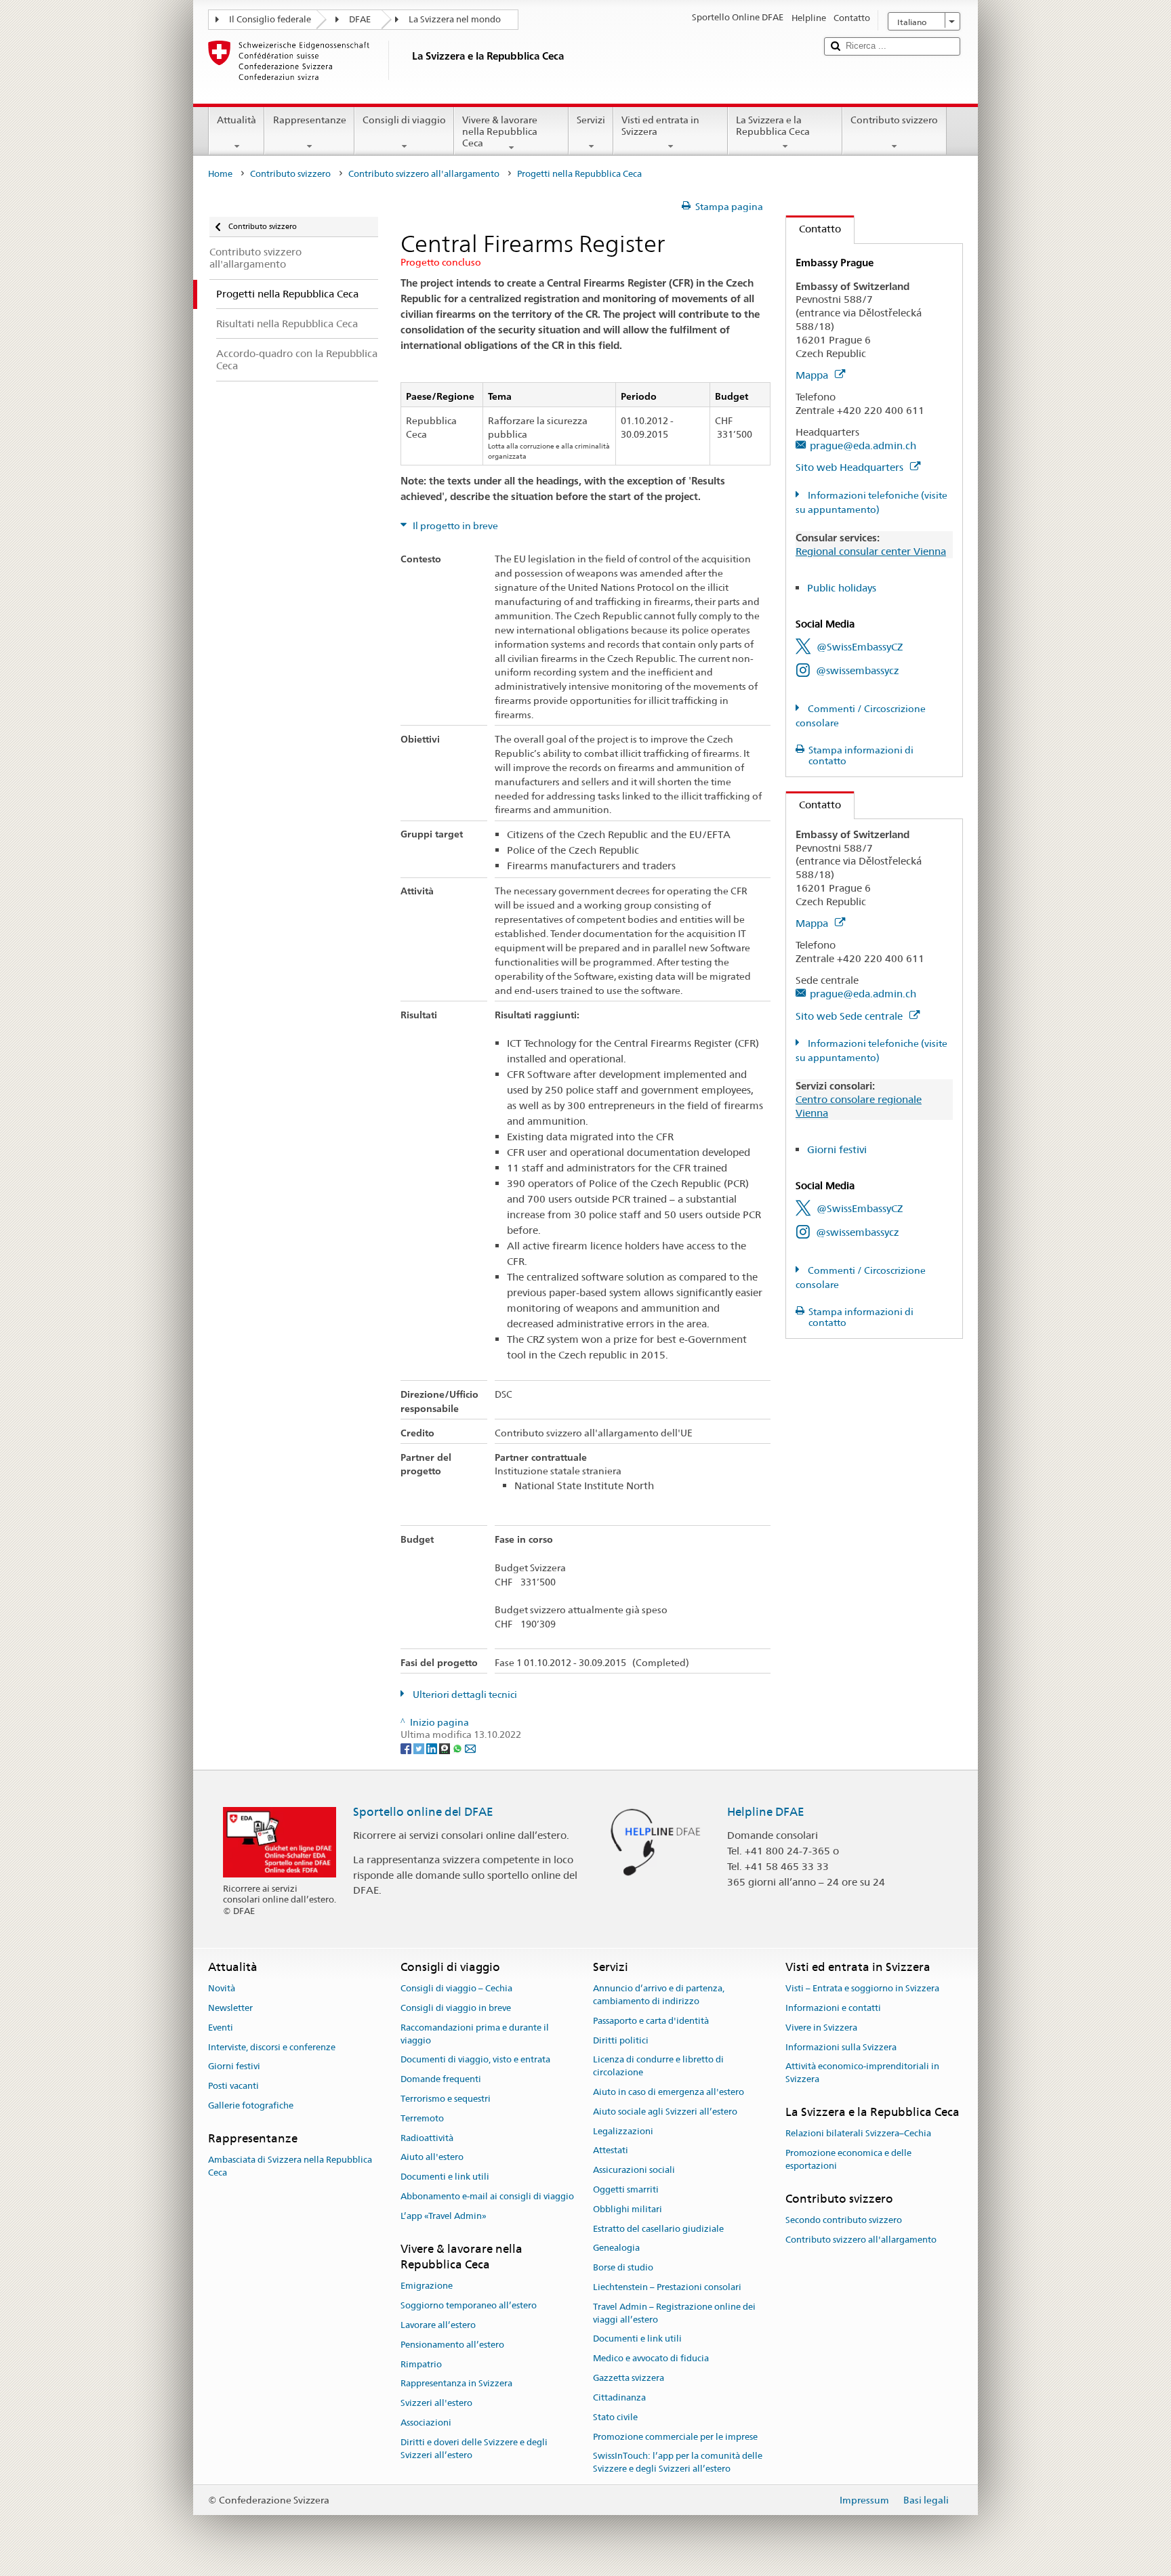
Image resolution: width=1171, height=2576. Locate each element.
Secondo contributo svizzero (844, 2220)
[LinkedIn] (433, 1747)
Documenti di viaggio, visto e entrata (475, 2060)
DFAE (360, 19)
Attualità (237, 120)
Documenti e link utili (445, 2177)
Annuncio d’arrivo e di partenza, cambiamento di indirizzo (659, 1995)
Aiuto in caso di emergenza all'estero (669, 2092)
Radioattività (427, 2138)
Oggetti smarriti (626, 2189)
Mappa (813, 375)
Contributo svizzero (894, 120)
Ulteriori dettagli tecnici (464, 1695)
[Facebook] (407, 1747)
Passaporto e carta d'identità (651, 2021)
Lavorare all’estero (438, 2325)
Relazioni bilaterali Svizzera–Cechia (858, 2133)
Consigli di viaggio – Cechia (456, 1988)
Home (220, 174)
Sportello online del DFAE (423, 1812)
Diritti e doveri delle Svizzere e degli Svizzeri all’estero (474, 2449)
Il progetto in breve (454, 526)
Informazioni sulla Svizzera (841, 2047)
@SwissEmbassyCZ (860, 647)
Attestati (611, 2151)
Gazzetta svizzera (629, 2378)
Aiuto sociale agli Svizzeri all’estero (665, 2112)
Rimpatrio (421, 2364)
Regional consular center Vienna (871, 551)
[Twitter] (420, 1747)
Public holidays (842, 588)
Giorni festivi (837, 1149)
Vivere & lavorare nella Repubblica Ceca (500, 131)
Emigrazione (427, 2286)
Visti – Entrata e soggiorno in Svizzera (862, 1988)
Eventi (221, 2028)
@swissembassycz (858, 670)
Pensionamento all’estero (452, 2345)
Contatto (814, 229)
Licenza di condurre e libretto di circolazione (658, 2066)
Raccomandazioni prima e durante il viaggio (475, 2034)
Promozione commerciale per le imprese (675, 2437)
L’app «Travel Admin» (444, 2216)
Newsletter (230, 2008)
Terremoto (422, 2118)
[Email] (470, 1747)
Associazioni (426, 2423)
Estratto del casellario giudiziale (658, 2229)
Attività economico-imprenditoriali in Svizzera (862, 2073)
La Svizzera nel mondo (455, 19)
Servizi (591, 120)
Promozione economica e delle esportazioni (848, 2159)
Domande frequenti (441, 2079)
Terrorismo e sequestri (446, 2099)
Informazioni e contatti (833, 2008)
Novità (222, 1988)
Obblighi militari (628, 2209)
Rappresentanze (310, 120)
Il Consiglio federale (270, 19)
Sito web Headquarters (851, 467)
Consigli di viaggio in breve (456, 2008)
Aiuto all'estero (432, 2158)
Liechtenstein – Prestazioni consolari (667, 2287)
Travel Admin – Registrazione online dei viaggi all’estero (674, 2313)
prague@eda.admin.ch (863, 445)
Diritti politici (621, 2040)
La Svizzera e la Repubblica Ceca (773, 126)
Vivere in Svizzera (821, 2028)
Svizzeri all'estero (436, 2403)
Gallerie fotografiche (251, 2105)
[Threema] (446, 1747)
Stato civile (615, 2417)
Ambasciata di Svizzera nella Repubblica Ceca (290, 2166)
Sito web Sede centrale (850, 1016)
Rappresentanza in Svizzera (456, 2384)
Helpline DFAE (766, 1812)
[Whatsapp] (458, 1747)
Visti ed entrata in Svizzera (660, 126)
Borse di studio (623, 2267)
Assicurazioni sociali (634, 2170)
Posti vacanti (233, 2086)
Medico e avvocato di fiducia (651, 2359)
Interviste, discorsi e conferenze (272, 2047)
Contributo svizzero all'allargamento (424, 174)
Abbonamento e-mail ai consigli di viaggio (487, 2196)
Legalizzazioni (623, 2131)
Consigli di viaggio (404, 120)
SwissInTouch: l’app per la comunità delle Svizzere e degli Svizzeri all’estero (678, 2463)
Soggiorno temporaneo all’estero (469, 2305)
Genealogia (616, 2248)
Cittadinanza (619, 2397)
